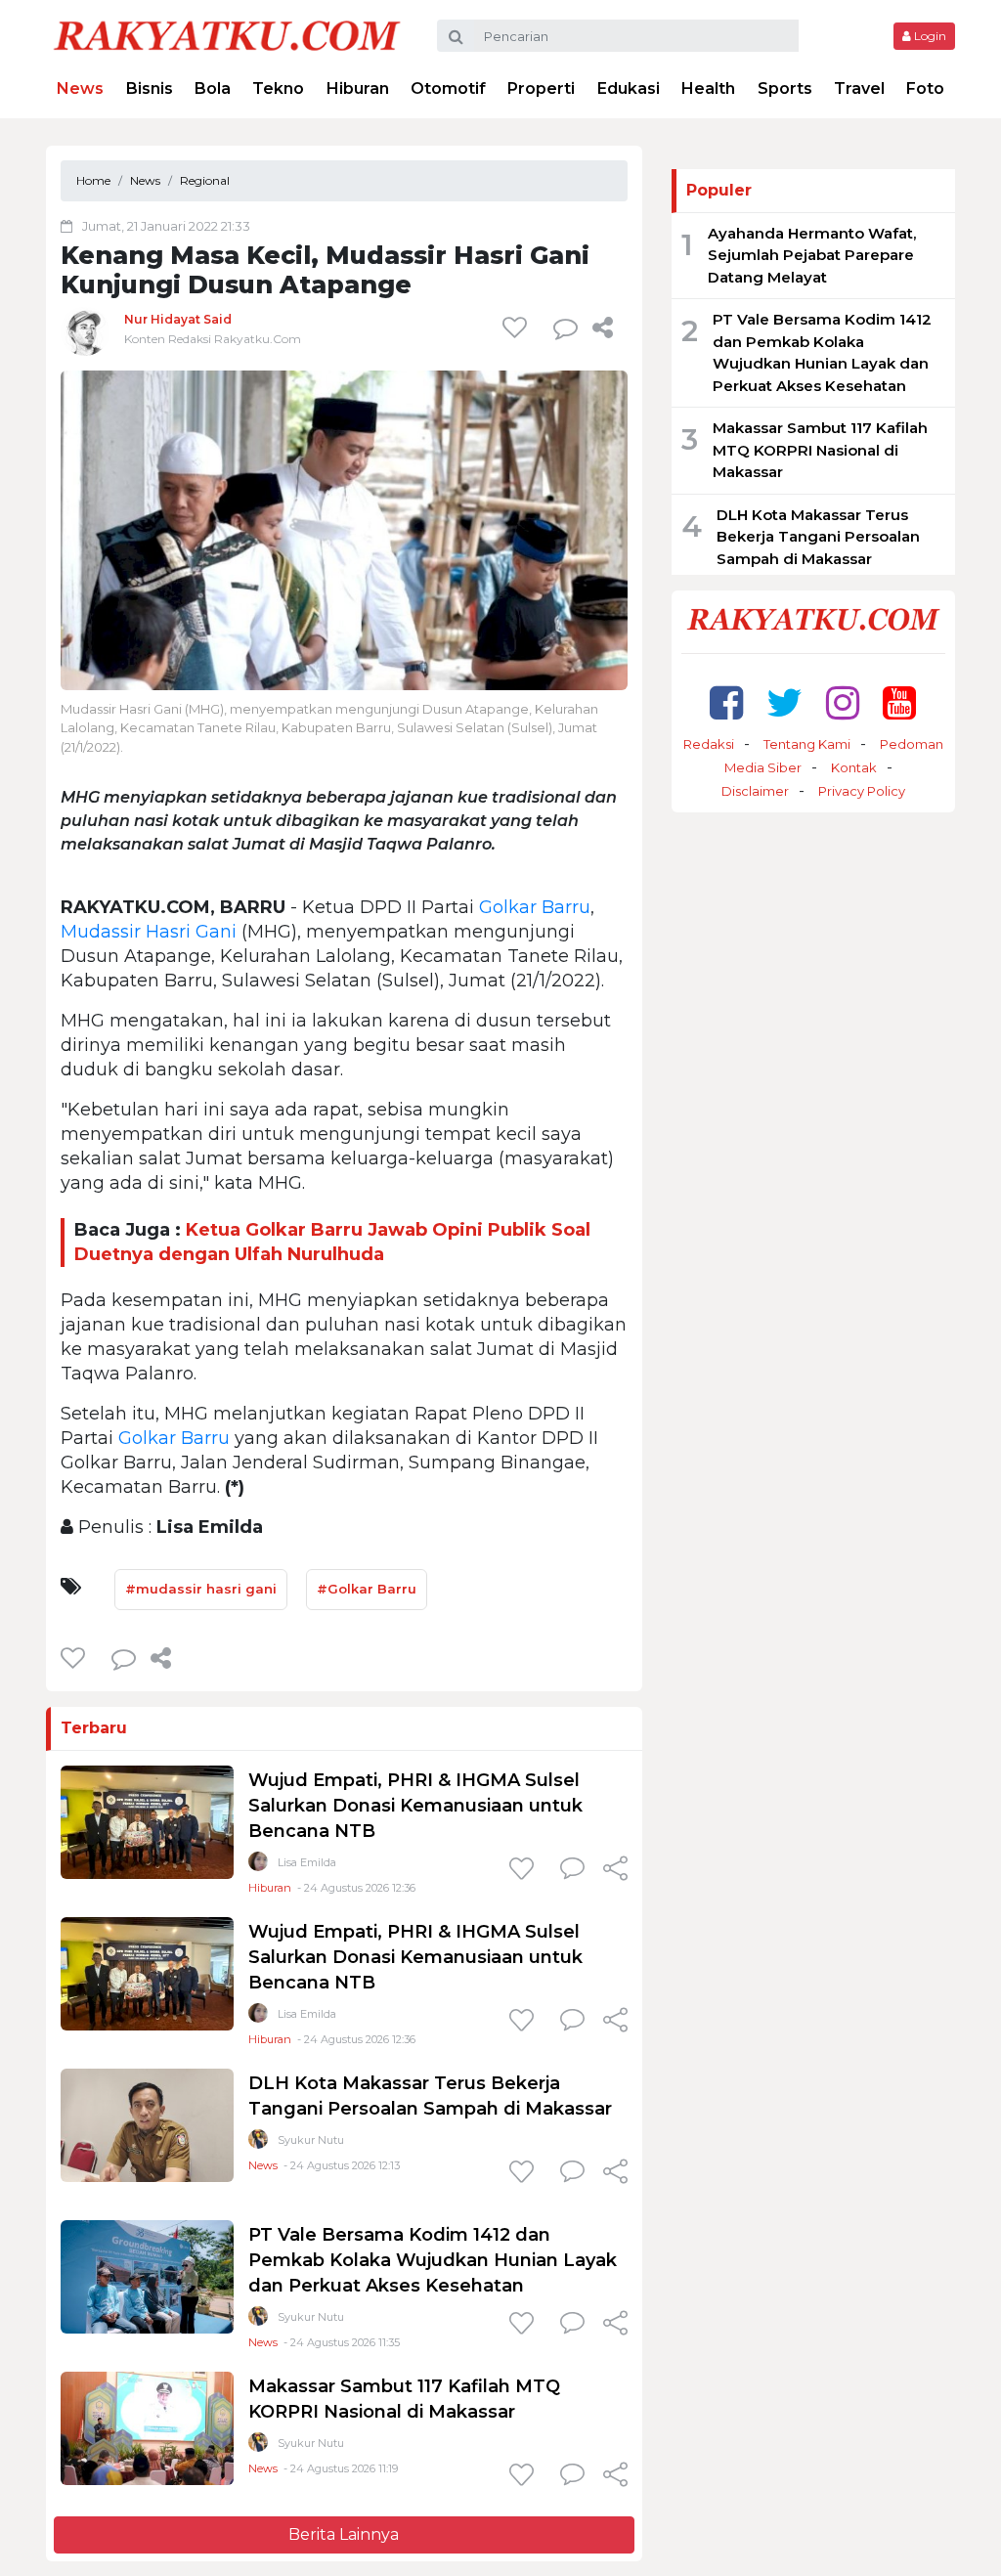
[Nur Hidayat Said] (85, 331)
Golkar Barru (535, 907)
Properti (541, 88)
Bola (213, 88)
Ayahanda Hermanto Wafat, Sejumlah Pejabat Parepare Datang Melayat (812, 255)
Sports (785, 88)
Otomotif (448, 88)
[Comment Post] (572, 1870)
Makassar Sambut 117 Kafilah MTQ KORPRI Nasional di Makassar (820, 450)
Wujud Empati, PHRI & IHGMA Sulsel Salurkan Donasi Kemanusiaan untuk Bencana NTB (415, 1806)
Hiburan (358, 88)
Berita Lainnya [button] (344, 2534)
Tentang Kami (807, 744)
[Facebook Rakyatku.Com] (726, 702)
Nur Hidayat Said (178, 319)
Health (708, 88)
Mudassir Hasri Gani (149, 932)
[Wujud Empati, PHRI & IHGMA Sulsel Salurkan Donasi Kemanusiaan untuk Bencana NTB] (147, 1822)
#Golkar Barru (367, 1589)
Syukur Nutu (311, 2140)
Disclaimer (755, 791)
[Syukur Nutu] (258, 2143)
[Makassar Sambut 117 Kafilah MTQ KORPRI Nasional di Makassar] (147, 2428)
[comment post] (566, 327)
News (80, 88)
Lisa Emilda (307, 1862)
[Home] (227, 35)
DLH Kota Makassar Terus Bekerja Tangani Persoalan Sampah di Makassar (818, 537)
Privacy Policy (862, 791)
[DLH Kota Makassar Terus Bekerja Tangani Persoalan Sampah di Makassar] (147, 2125)
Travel (859, 88)
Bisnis (150, 88)
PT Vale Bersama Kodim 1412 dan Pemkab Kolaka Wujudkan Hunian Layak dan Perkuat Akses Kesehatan (433, 2260)
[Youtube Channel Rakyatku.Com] (899, 702)
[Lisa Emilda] (258, 1866)
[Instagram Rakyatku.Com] (843, 702)
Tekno (278, 88)
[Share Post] (603, 327)
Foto (925, 88)
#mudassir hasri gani (201, 1589)
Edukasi (629, 88)
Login (929, 36)
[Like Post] (518, 327)
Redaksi (709, 744)
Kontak (854, 767)
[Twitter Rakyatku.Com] (784, 702)
